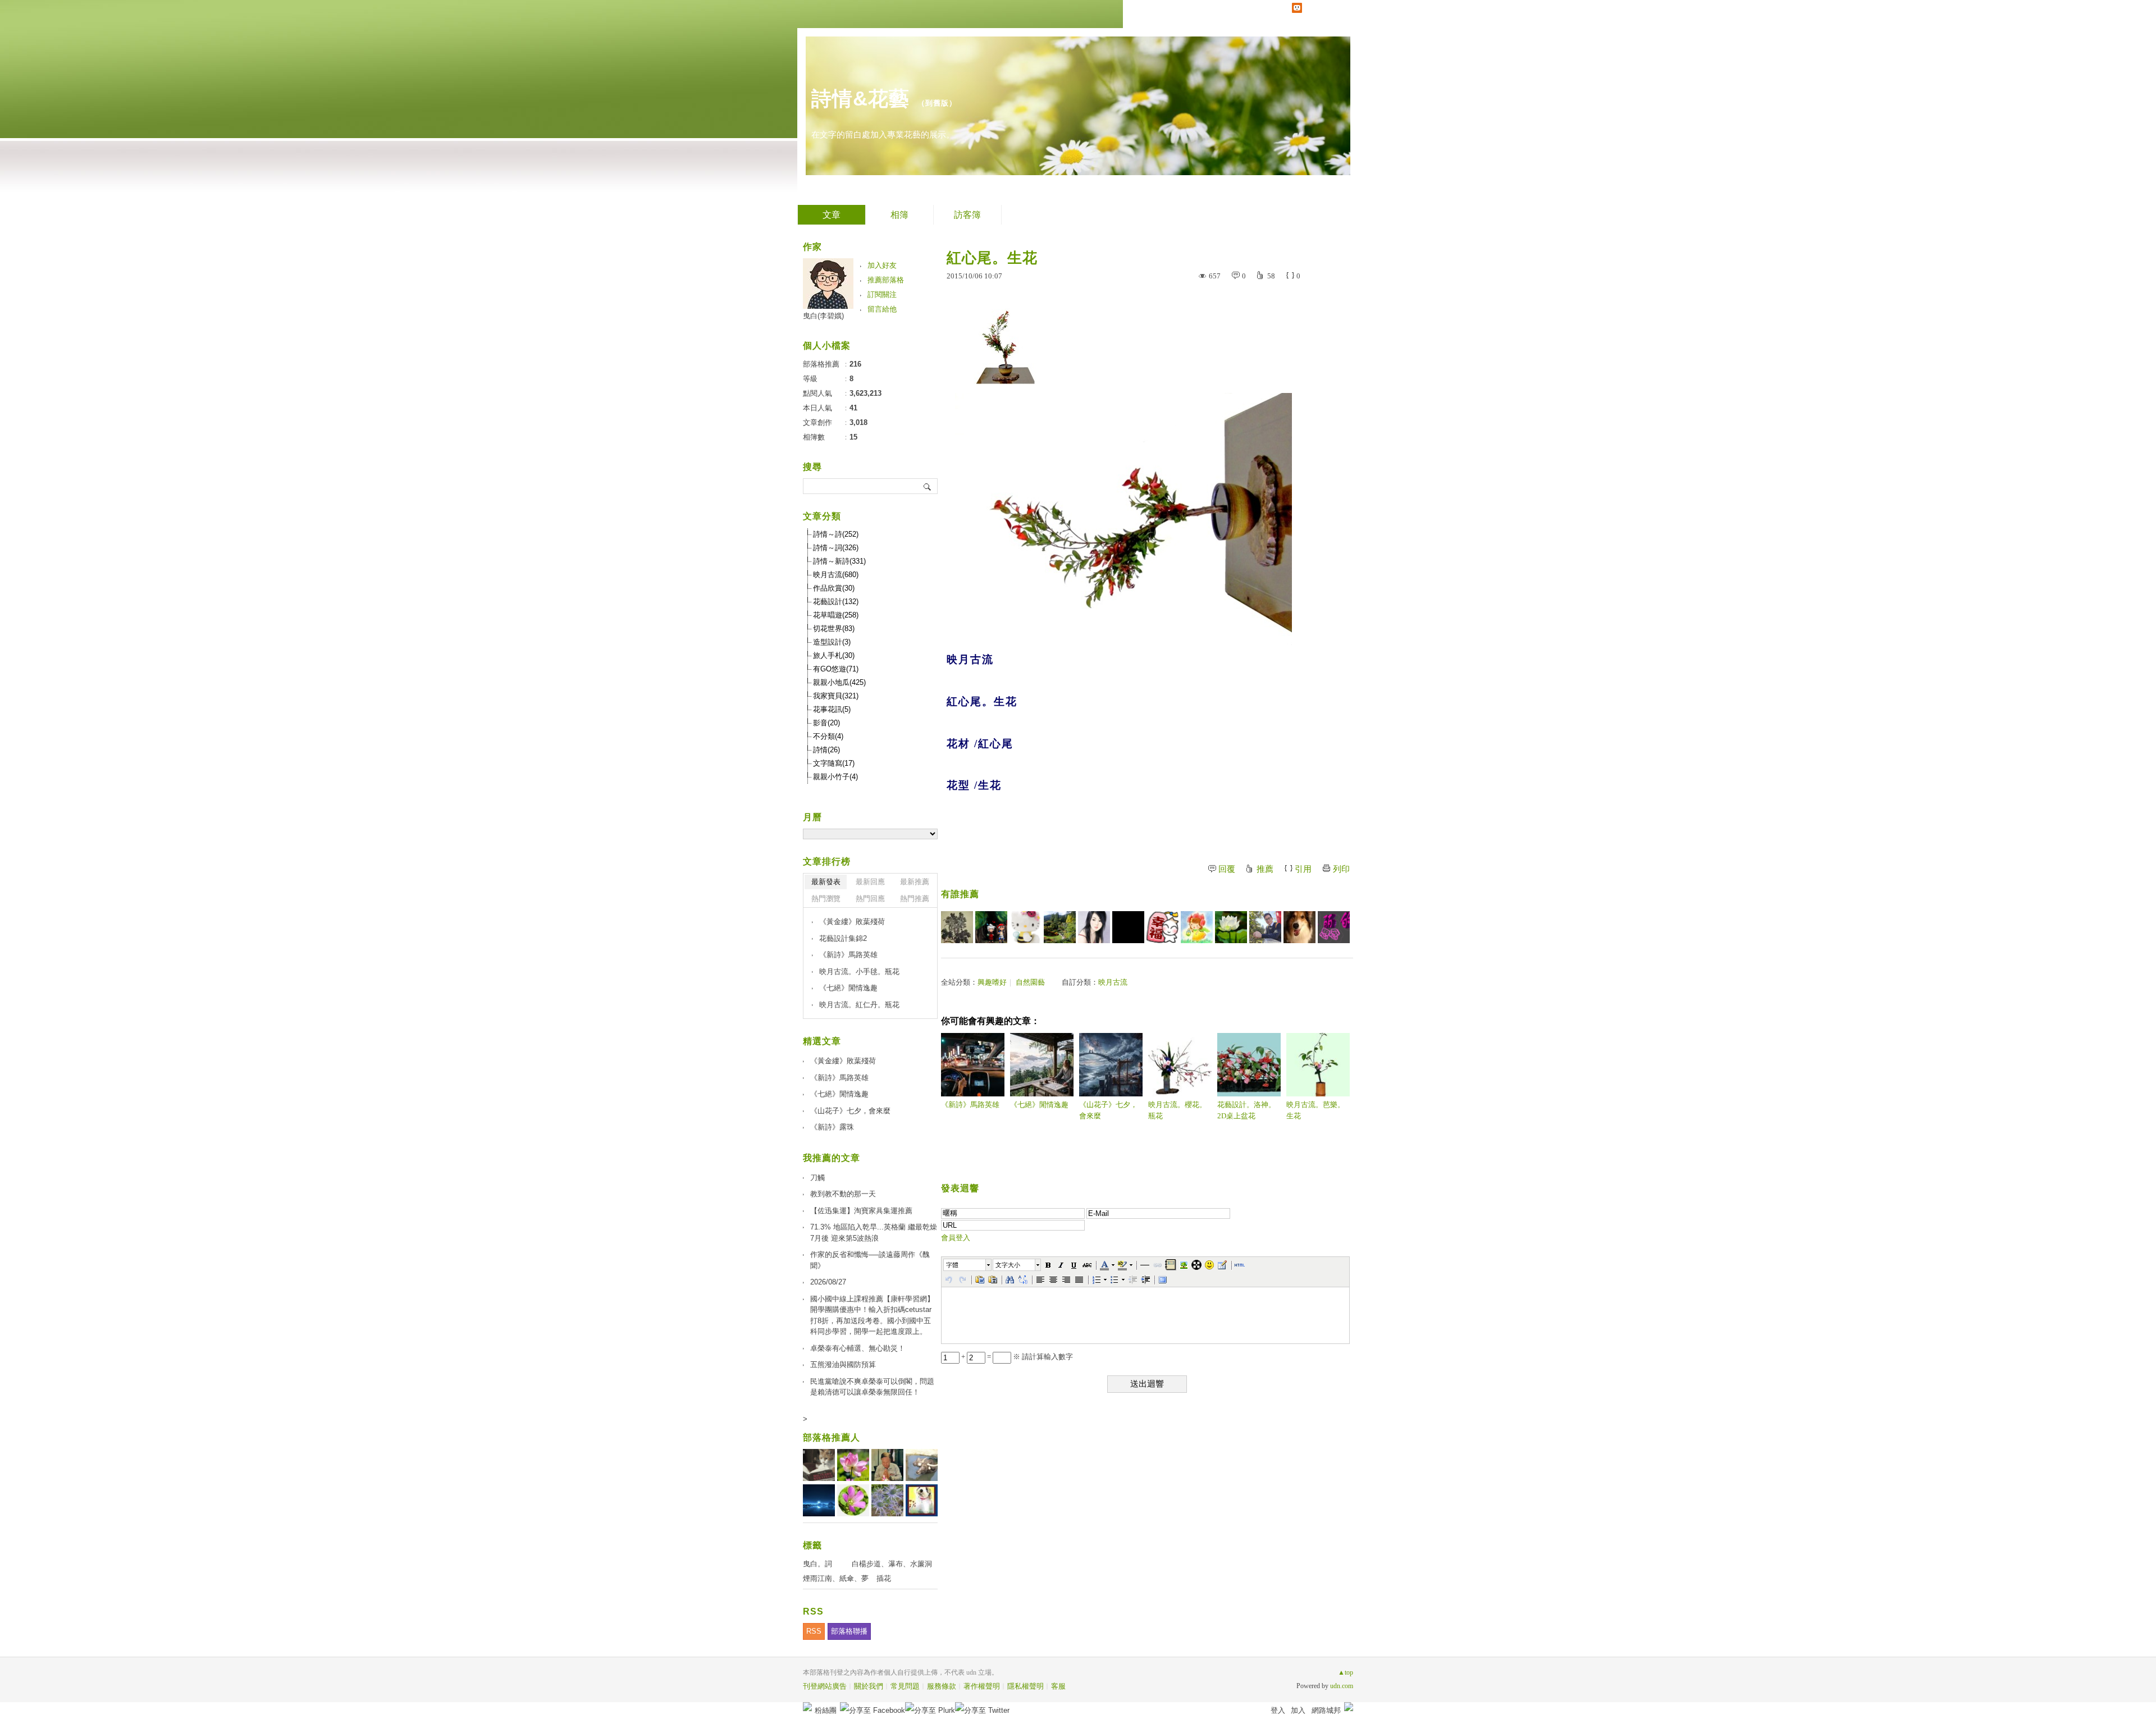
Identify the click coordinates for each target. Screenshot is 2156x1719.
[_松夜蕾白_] (1334, 927)
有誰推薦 (960, 894)
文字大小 (1008, 1265)
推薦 (1265, 869)
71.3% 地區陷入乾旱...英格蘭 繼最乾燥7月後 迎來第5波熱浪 (874, 1233)
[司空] (1060, 927)
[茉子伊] (1231, 927)
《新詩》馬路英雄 (970, 1105)
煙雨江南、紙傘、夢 (836, 1578)
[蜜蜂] (1026, 927)
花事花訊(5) (832, 709)
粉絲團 (826, 1710)
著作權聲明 (982, 1686)
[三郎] (991, 927)
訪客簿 (967, 215)
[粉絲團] (807, 1707)
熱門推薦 (915, 899)
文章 (832, 215)
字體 (952, 1265)
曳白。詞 (817, 1564)
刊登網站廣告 (825, 1686)
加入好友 (882, 265)
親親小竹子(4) (835, 777)
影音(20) (826, 723)
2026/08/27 (828, 1282)
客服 (1058, 1686)
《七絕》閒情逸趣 (1039, 1105)
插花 (884, 1578)
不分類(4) (828, 736)
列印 (1341, 869)
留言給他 (882, 309)
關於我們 (869, 1686)
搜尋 (928, 486)
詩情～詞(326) (836, 548)
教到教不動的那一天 (843, 1194)
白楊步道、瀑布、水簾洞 (892, 1564)
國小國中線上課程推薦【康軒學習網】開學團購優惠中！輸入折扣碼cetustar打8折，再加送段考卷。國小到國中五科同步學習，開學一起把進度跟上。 (872, 1315)
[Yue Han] (1197, 927)
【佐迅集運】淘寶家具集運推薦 (861, 1211)
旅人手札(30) (834, 655)
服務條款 (942, 1686)
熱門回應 (870, 899)
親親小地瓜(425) (839, 682)
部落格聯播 (849, 1631)
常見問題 (905, 1686)
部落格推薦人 (832, 1437)
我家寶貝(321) (836, 696)
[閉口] (1128, 927)
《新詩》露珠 (832, 1127)
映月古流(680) (836, 575)
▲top (1346, 1672)
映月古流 (1113, 982)
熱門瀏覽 (826, 899)
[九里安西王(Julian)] (1299, 927)
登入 (1278, 1710)
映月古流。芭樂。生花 (1315, 1110)
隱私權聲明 (1026, 1686)
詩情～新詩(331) (839, 561)
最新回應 (870, 882)
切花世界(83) (834, 628)
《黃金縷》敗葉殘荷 (852, 922)
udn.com (1342, 1686)
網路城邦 (1326, 1710)
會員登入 (956, 1238)
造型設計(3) (832, 642)
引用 (1303, 869)
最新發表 (826, 882)
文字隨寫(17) (834, 763)
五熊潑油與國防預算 (843, 1364)
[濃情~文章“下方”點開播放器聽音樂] (1094, 927)
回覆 (1227, 869)
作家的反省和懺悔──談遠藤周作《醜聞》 (870, 1260)
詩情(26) (826, 750)
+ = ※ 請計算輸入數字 (1016, 1357)
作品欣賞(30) (834, 588)
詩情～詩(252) (836, 534)
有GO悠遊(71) (836, 669)
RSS (814, 1631)
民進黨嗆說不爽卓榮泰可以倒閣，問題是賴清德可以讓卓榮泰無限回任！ (872, 1387)
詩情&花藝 (860, 99)
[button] (968, 1265)
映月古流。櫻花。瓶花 (1177, 1110)
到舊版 (937, 103)
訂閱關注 (882, 294)
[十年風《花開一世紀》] (1265, 927)
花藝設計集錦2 (843, 938)
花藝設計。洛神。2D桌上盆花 (1246, 1110)
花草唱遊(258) (836, 615)
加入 (1298, 1710)
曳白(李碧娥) (823, 316)
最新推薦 (915, 882)
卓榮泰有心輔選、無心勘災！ (858, 1348)
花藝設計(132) (836, 602)
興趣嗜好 (992, 982)
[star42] (1162, 927)
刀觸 (817, 1178)
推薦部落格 (886, 280)
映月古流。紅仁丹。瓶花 (859, 1005)
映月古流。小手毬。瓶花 (859, 971)
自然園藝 (1030, 982)
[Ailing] (957, 927)
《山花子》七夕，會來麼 (1108, 1110)
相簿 (899, 215)
